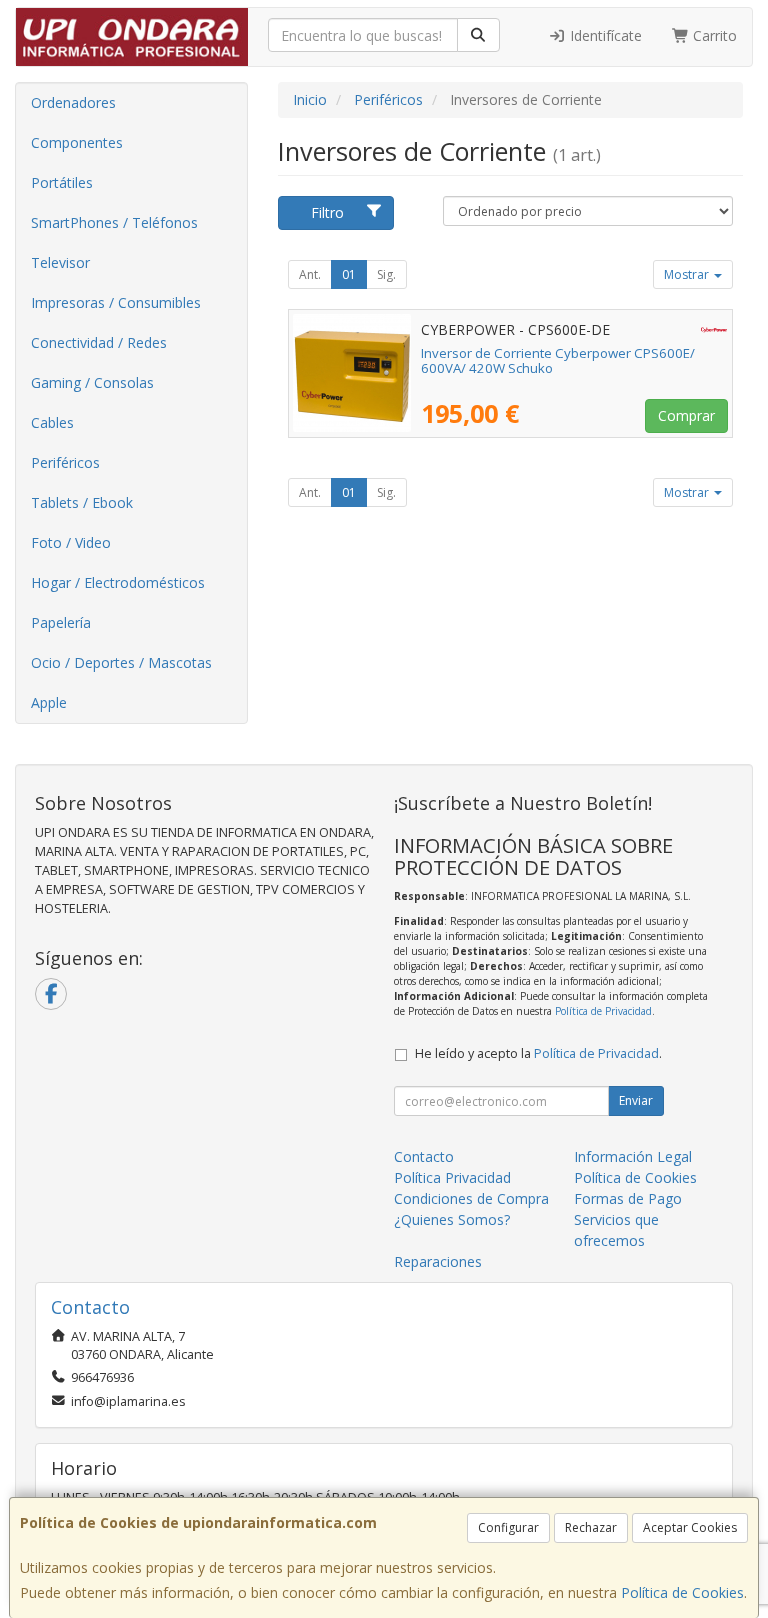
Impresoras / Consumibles (116, 302)
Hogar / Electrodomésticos (118, 582)
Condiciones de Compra (471, 1198)
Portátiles (62, 182)
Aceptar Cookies (690, 1527)
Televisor (60, 262)
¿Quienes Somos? (452, 1219)
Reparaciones (438, 1261)
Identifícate (604, 35)
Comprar (686, 415)
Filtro (327, 212)
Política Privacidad (452, 1177)
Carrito (713, 35)
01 (349, 274)
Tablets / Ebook (82, 502)
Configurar (508, 1527)
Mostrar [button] (688, 274)
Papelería (61, 622)
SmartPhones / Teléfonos (114, 222)
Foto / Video (71, 542)
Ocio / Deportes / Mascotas (121, 662)
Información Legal (633, 1156)
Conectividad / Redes (99, 342)
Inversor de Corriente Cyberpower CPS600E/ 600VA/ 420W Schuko (558, 360)
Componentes (77, 142)
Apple (49, 702)
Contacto (424, 1156)
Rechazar (591, 1527)
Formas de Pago (628, 1198)
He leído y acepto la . (538, 1053)
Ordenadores (73, 102)
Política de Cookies (682, 1592)
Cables (52, 422)
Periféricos (65, 462)
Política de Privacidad (603, 1011)
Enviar (636, 1100)
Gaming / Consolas (92, 382)
